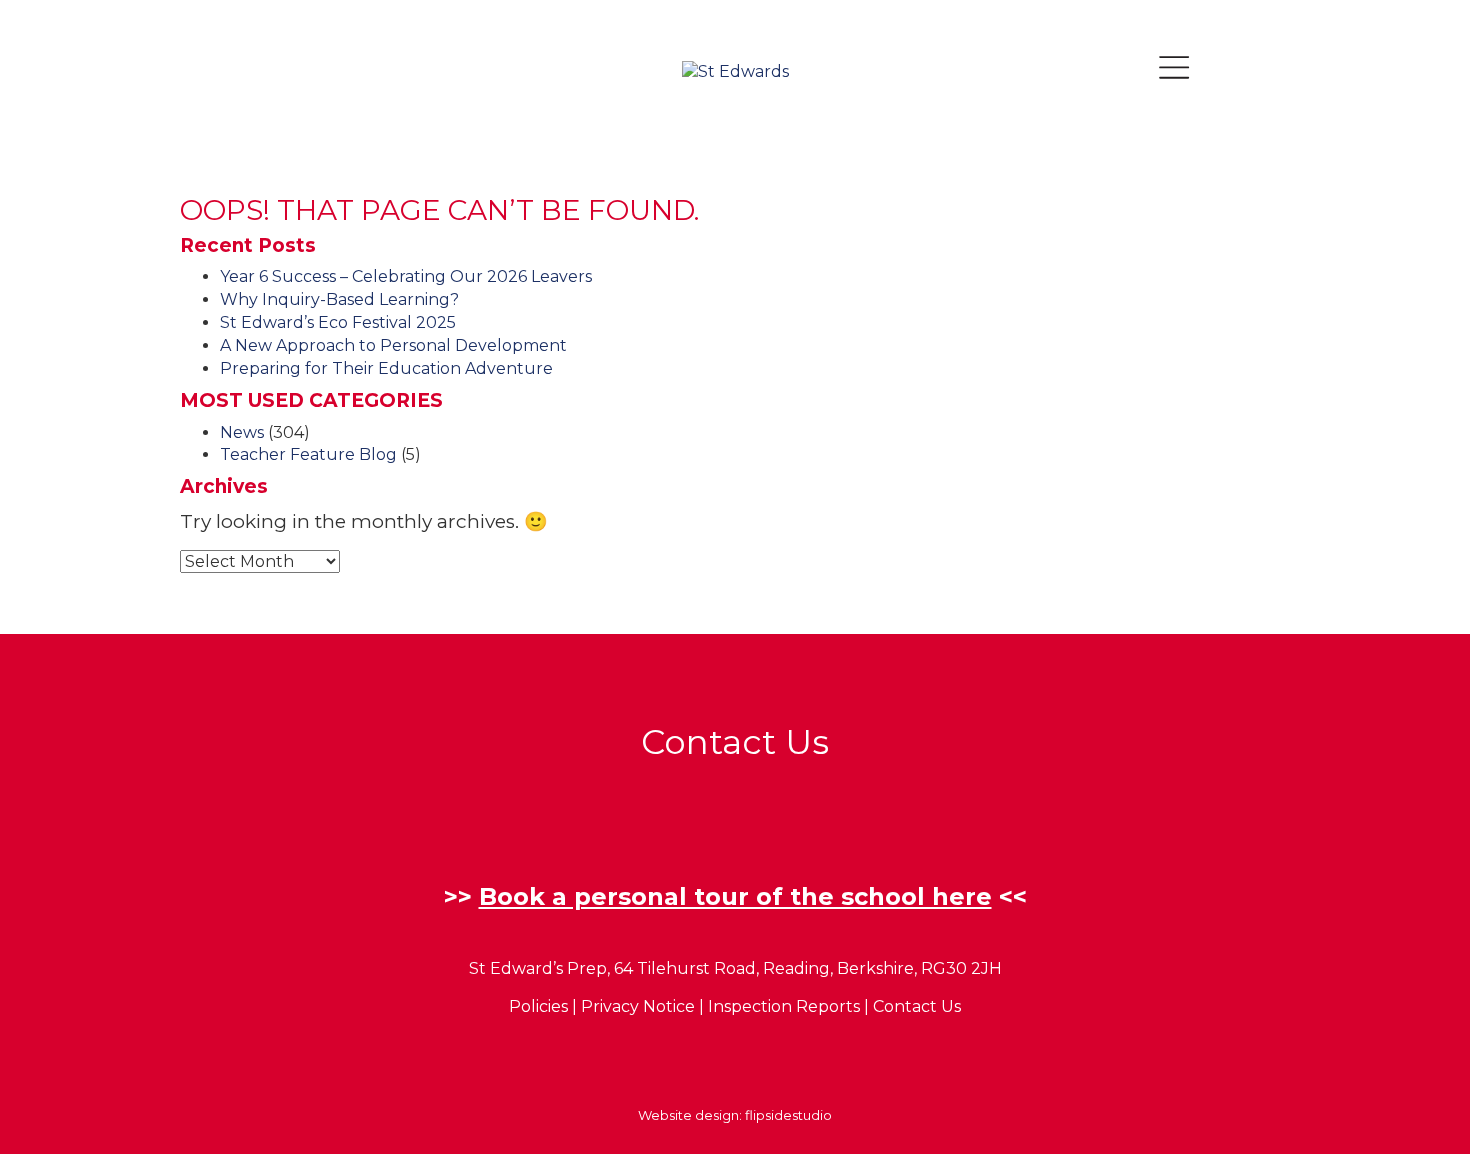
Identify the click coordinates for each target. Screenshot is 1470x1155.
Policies (538, 1006)
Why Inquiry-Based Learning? (339, 299)
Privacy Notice (638, 1006)
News (242, 432)
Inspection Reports (784, 1006)
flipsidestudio (788, 1115)
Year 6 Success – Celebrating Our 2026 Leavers (406, 276)
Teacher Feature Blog (308, 454)
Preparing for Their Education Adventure (386, 368)
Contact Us (917, 1006)
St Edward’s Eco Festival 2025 (338, 322)
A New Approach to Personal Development (393, 345)
